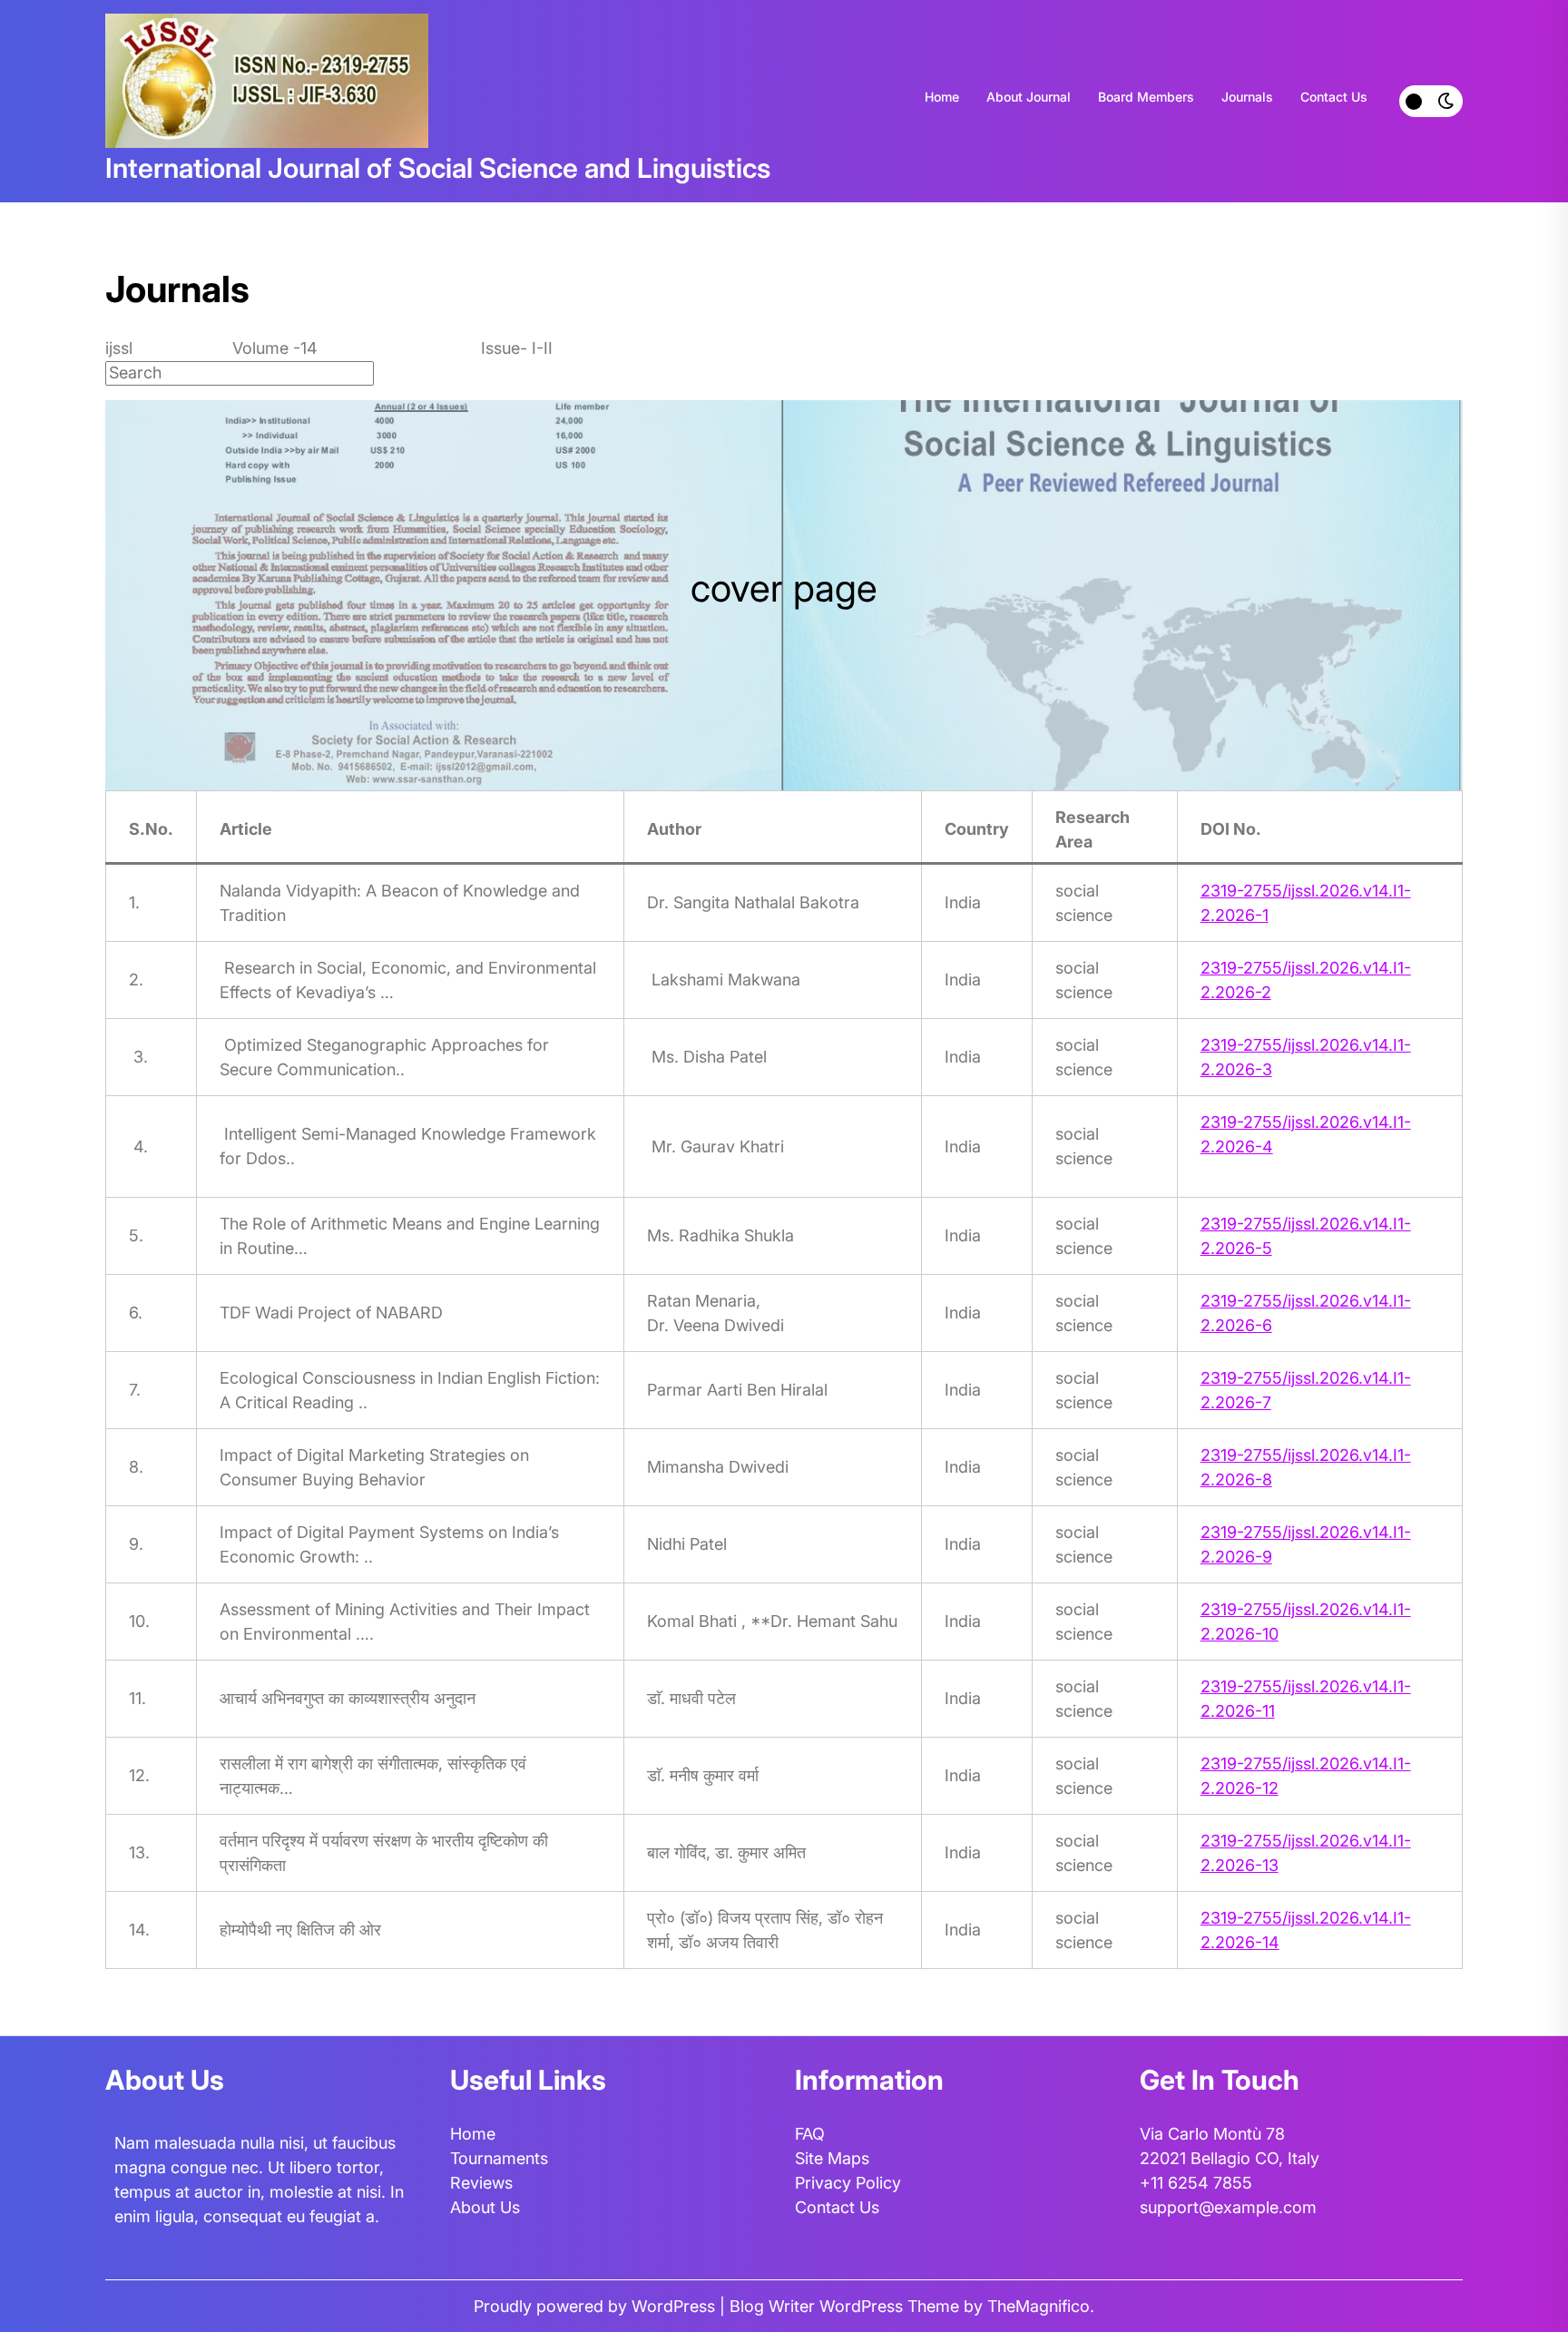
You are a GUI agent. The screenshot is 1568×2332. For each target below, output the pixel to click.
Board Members (1146, 97)
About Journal (1029, 97)
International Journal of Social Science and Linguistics (438, 168)
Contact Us (1334, 97)
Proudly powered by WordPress (597, 2306)
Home (942, 97)
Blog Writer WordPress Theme (847, 2306)
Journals (1247, 97)
